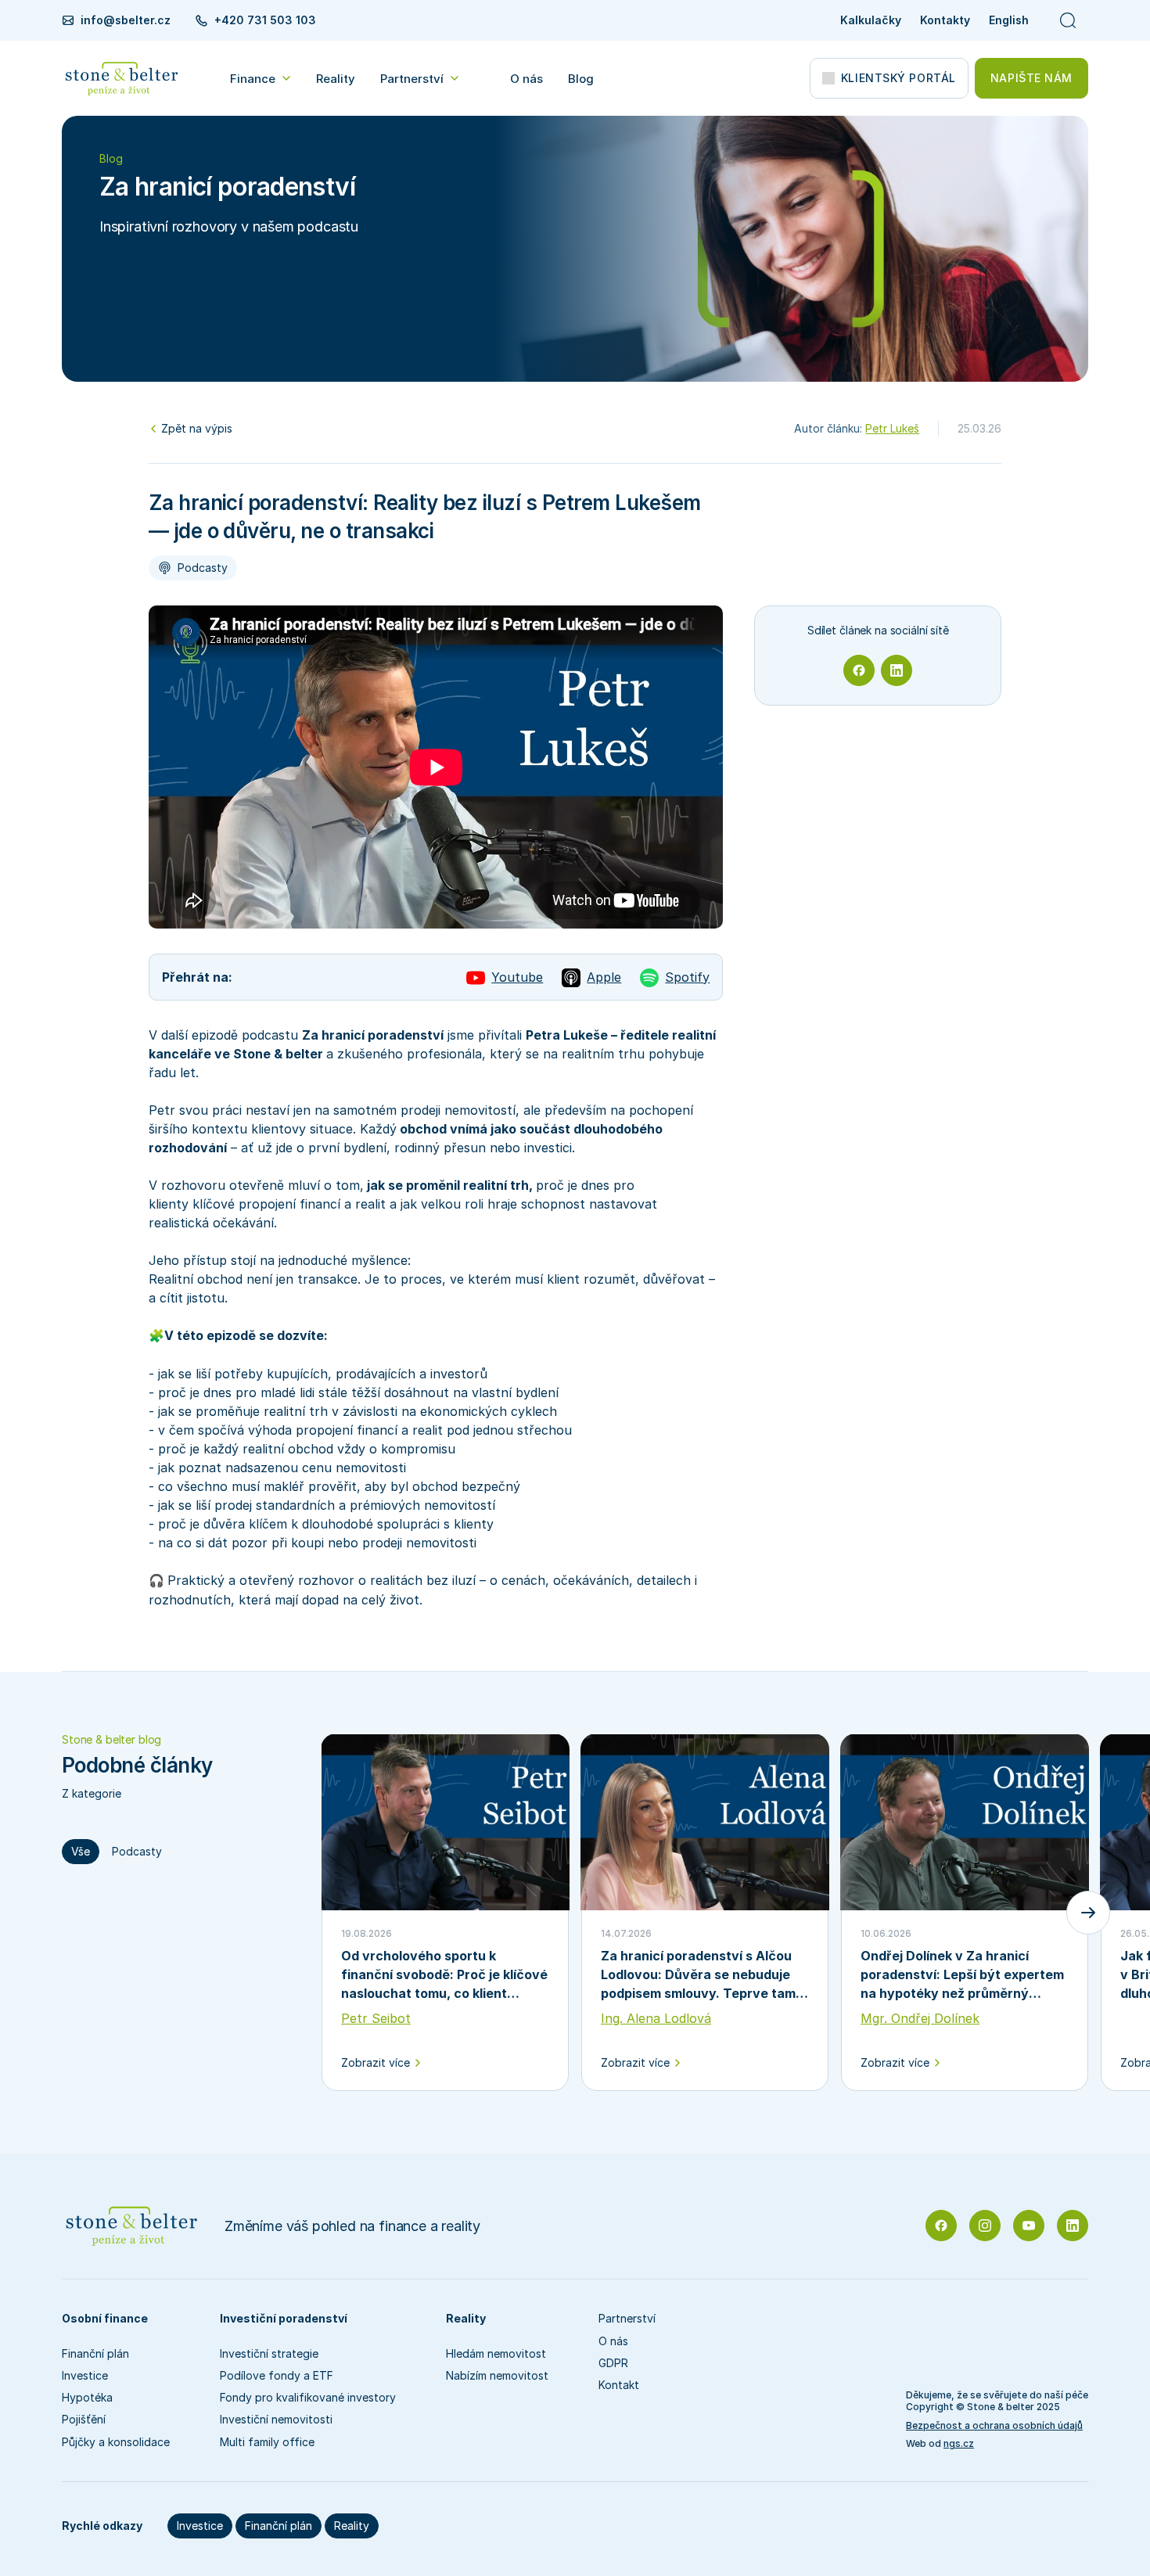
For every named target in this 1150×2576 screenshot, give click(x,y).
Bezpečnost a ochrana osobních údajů (994, 2425)
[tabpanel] (705, 1913)
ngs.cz (959, 2443)
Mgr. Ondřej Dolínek (920, 2018)
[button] (261, 78)
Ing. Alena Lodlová (656, 2018)
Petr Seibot (376, 2018)
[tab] (81, 1852)
